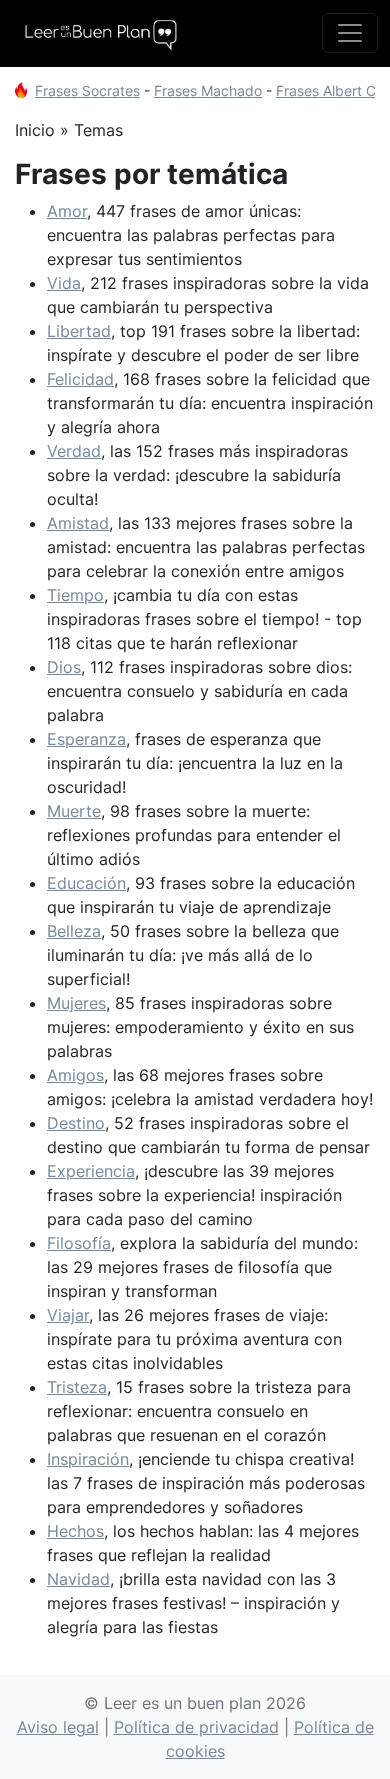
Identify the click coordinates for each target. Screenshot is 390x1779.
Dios (64, 667)
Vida (64, 283)
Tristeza (77, 1387)
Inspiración (88, 1459)
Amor (67, 211)
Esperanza (86, 739)
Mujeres (76, 1003)
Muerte (74, 811)
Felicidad (80, 379)
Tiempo (75, 595)
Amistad (78, 523)
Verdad (74, 451)
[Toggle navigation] (350, 33)
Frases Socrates (87, 90)
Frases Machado (208, 90)
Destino (76, 1123)
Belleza (74, 931)
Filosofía (79, 1243)
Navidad (78, 1579)
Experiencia (91, 1171)
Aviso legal (58, 1727)
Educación (86, 883)
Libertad (79, 331)
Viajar (68, 1315)
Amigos (75, 1075)
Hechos (75, 1531)
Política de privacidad (196, 1727)
